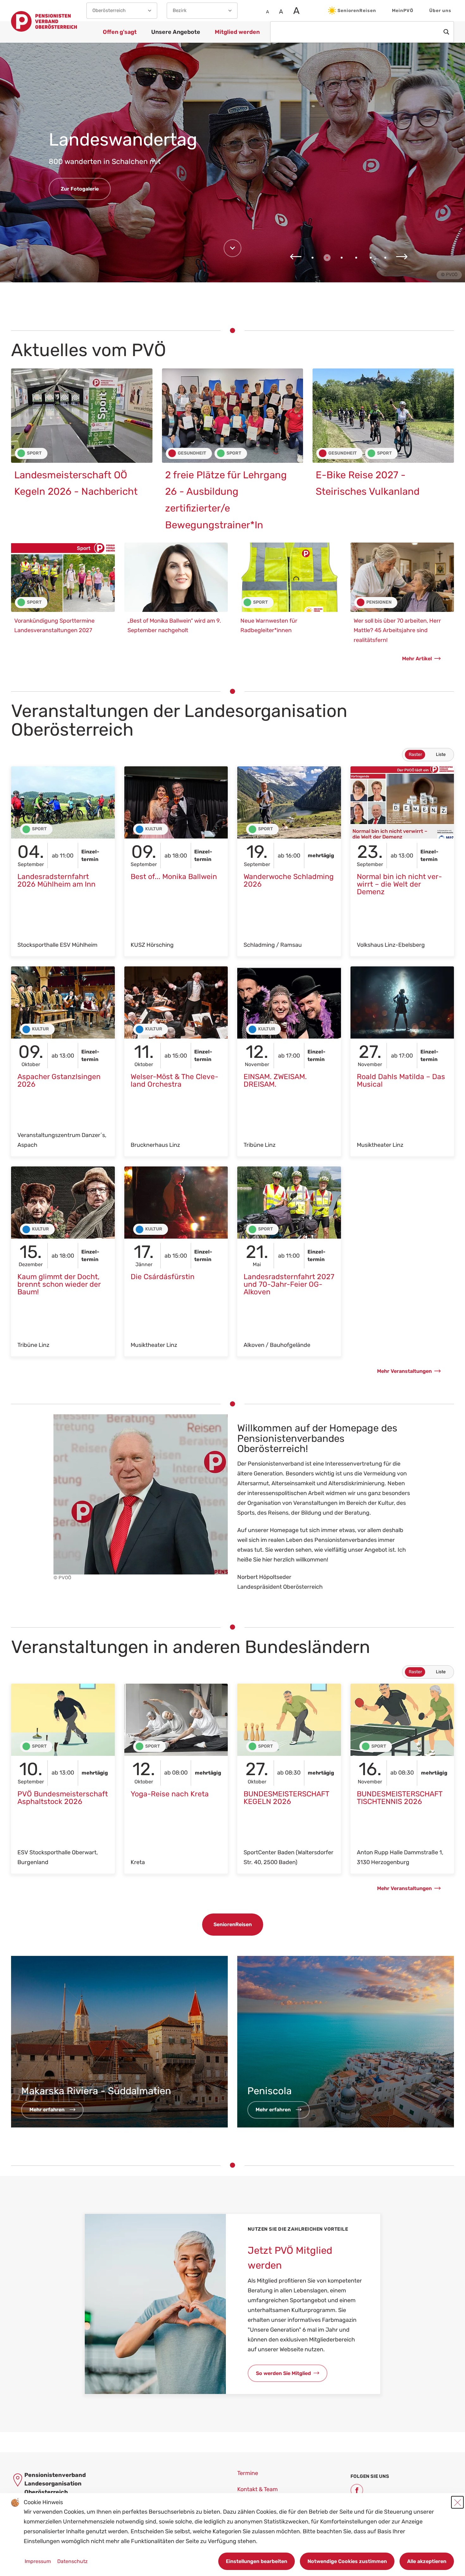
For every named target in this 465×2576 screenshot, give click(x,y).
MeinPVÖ (403, 11)
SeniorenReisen (357, 11)
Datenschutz (72, 2561)
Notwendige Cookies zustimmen (347, 2561)
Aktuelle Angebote (83, 179)
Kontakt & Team (257, 2489)
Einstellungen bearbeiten (257, 2561)
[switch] (428, 755)
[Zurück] (296, 257)
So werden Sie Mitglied (283, 2373)
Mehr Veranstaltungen (404, 1371)
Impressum (38, 2561)
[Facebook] (357, 2490)
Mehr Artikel (417, 659)
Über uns (440, 11)
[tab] (313, 258)
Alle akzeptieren (427, 2561)
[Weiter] (402, 257)
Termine (248, 2473)
